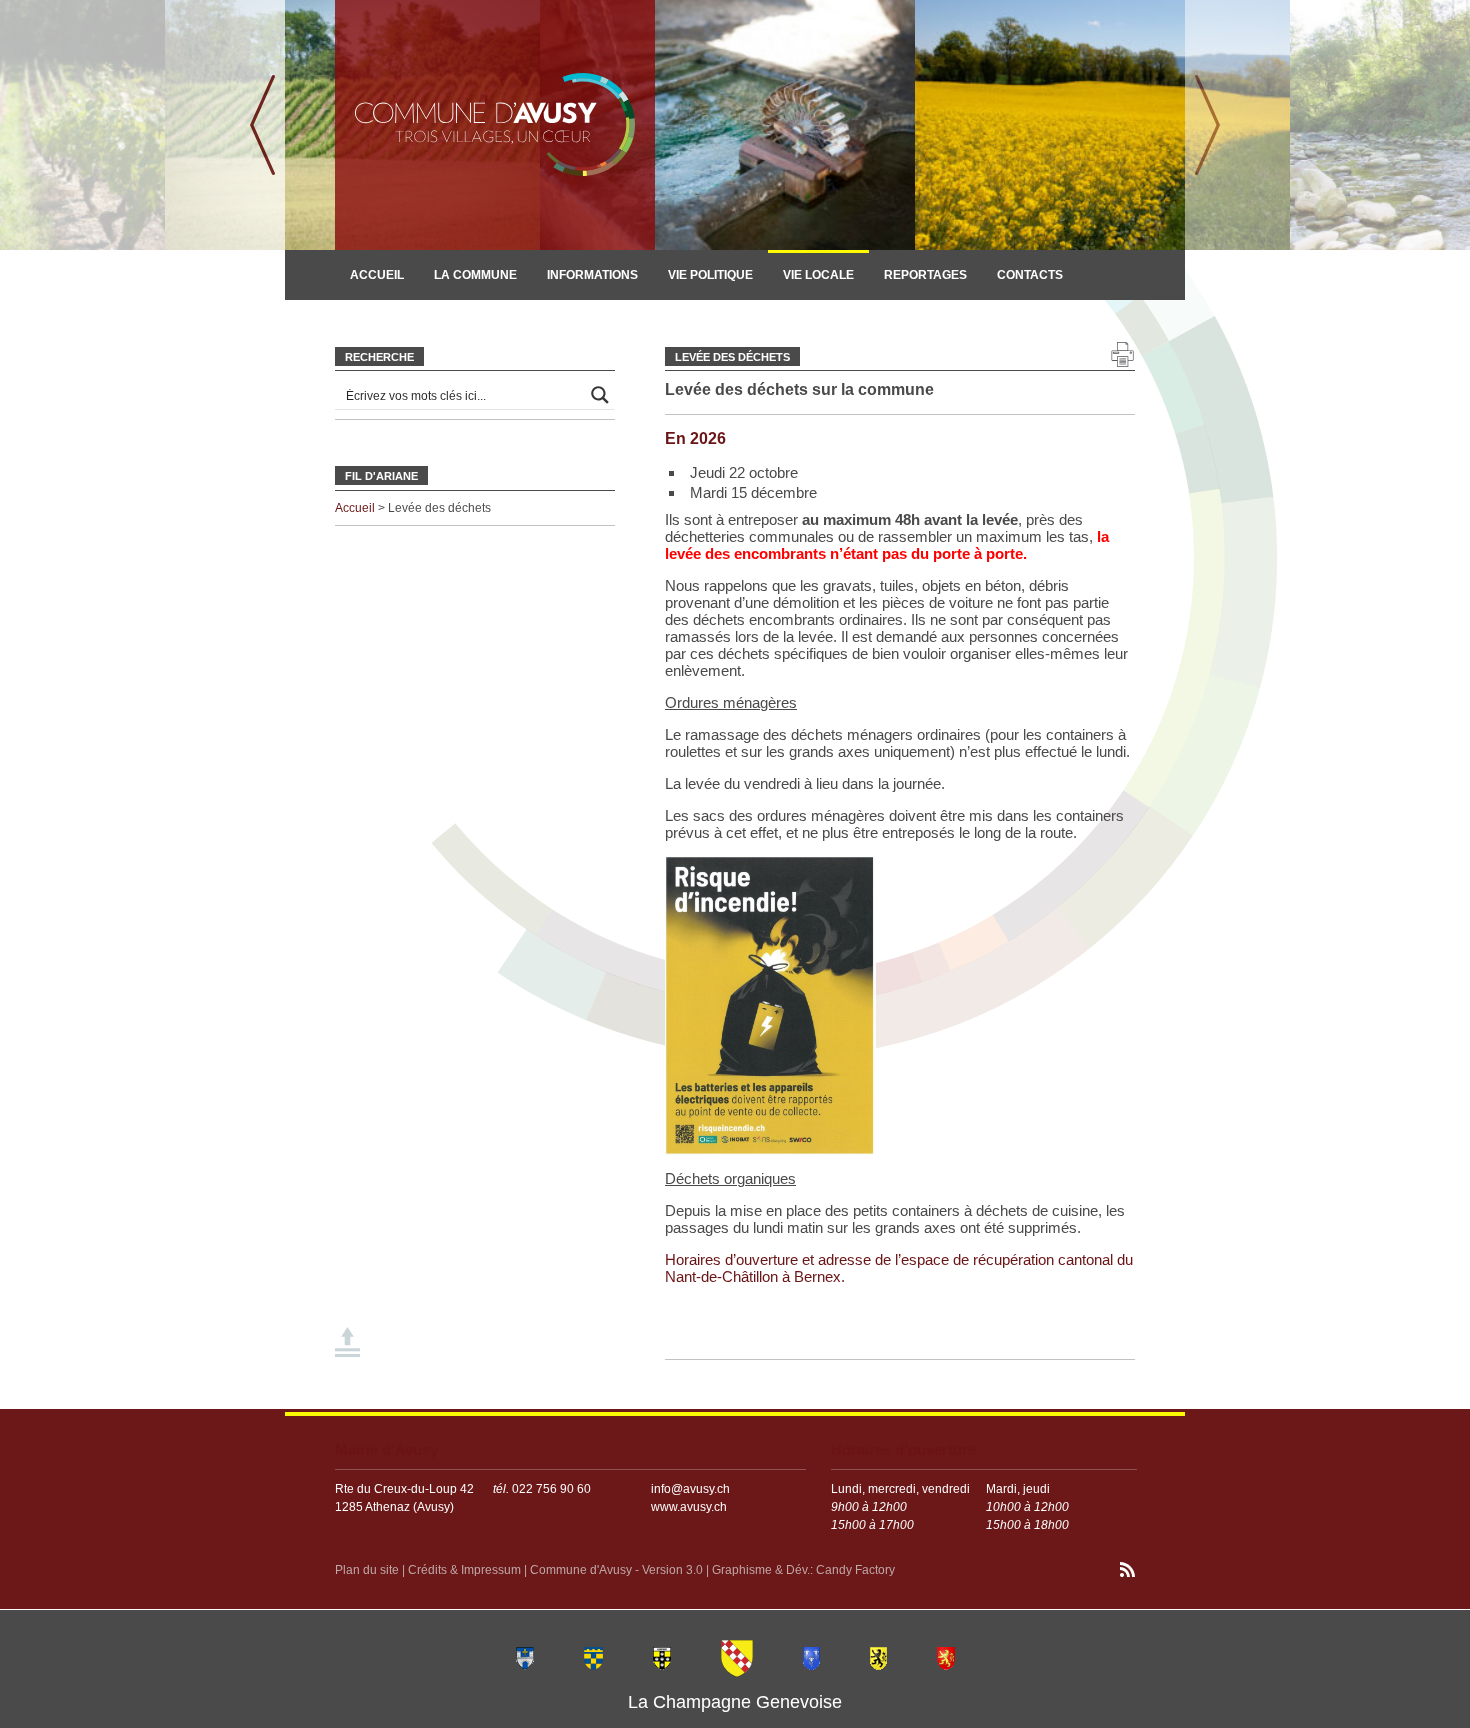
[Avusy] (737, 1657)
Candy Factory (855, 1570)
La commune (475, 275)
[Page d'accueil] (495, 125)
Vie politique (710, 275)
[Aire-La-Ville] (525, 1657)
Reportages (925, 275)
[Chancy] (811, 1657)
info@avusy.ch (690, 1489)
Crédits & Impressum (464, 1570)
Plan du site (367, 1570)
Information (391, 321)
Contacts (1030, 275)
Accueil (377, 275)
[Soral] (946, 1657)
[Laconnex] (878, 1657)
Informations (592, 275)
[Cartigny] (662, 1657)
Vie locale (818, 275)
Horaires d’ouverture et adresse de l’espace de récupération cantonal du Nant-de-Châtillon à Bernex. (899, 1268)
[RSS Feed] (1127, 1572)
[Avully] (593, 1657)
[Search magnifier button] (600, 395)
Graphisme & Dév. (761, 1570)
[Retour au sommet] (349, 1343)
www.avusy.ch (689, 1507)
